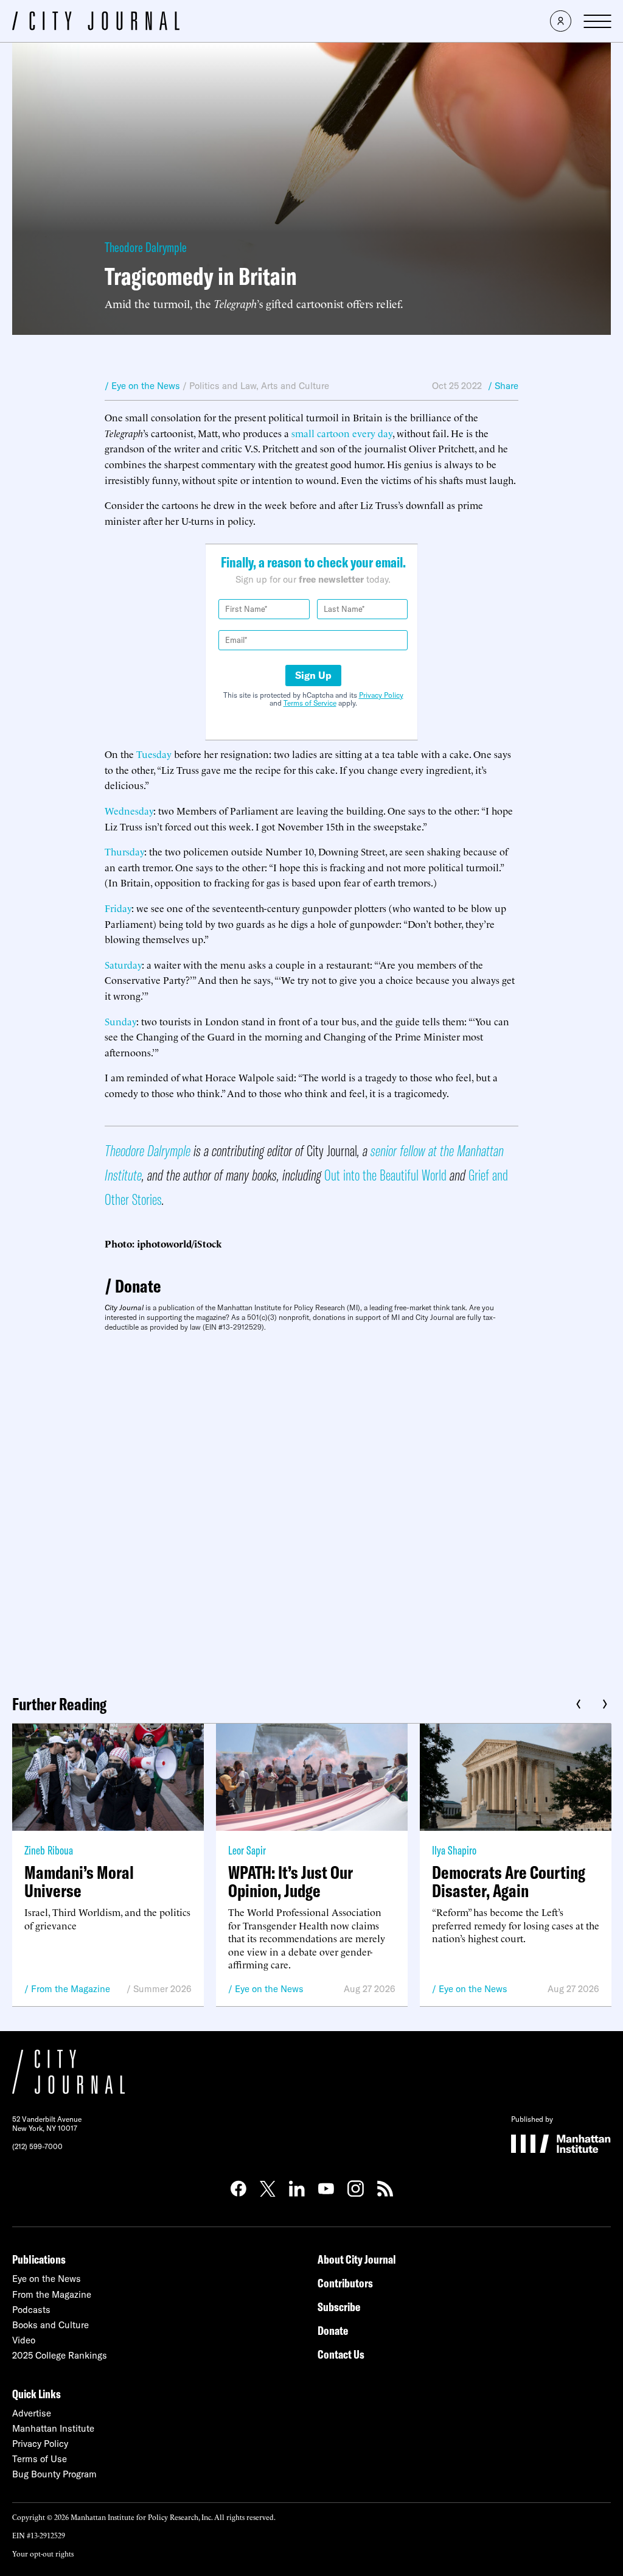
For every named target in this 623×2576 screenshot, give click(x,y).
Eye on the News (269, 1989)
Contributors (345, 2283)
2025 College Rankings (60, 2355)
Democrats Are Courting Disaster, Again (509, 1881)
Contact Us (341, 2354)
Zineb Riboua (49, 1850)
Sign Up (313, 675)
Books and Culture (50, 2325)
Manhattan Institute (53, 2428)
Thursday (124, 851)
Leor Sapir (247, 1850)
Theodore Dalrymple (146, 247)
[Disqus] (311, 1509)
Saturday (123, 964)
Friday (118, 908)
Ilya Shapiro (454, 1850)
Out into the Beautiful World (385, 1175)
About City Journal (357, 2259)
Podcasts (31, 2310)
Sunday (120, 1021)
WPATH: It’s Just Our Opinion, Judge (291, 1881)
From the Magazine (71, 1989)
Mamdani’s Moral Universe (79, 1881)
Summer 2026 (162, 1989)
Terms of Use (40, 2459)
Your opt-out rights (43, 2553)
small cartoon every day (342, 433)
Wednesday (129, 810)
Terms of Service (310, 703)
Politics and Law (223, 386)
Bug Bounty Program (54, 2474)
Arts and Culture (295, 386)
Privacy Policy (381, 695)
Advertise (32, 2413)
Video (24, 2340)
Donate (138, 1286)
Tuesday (154, 754)
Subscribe (339, 2307)
